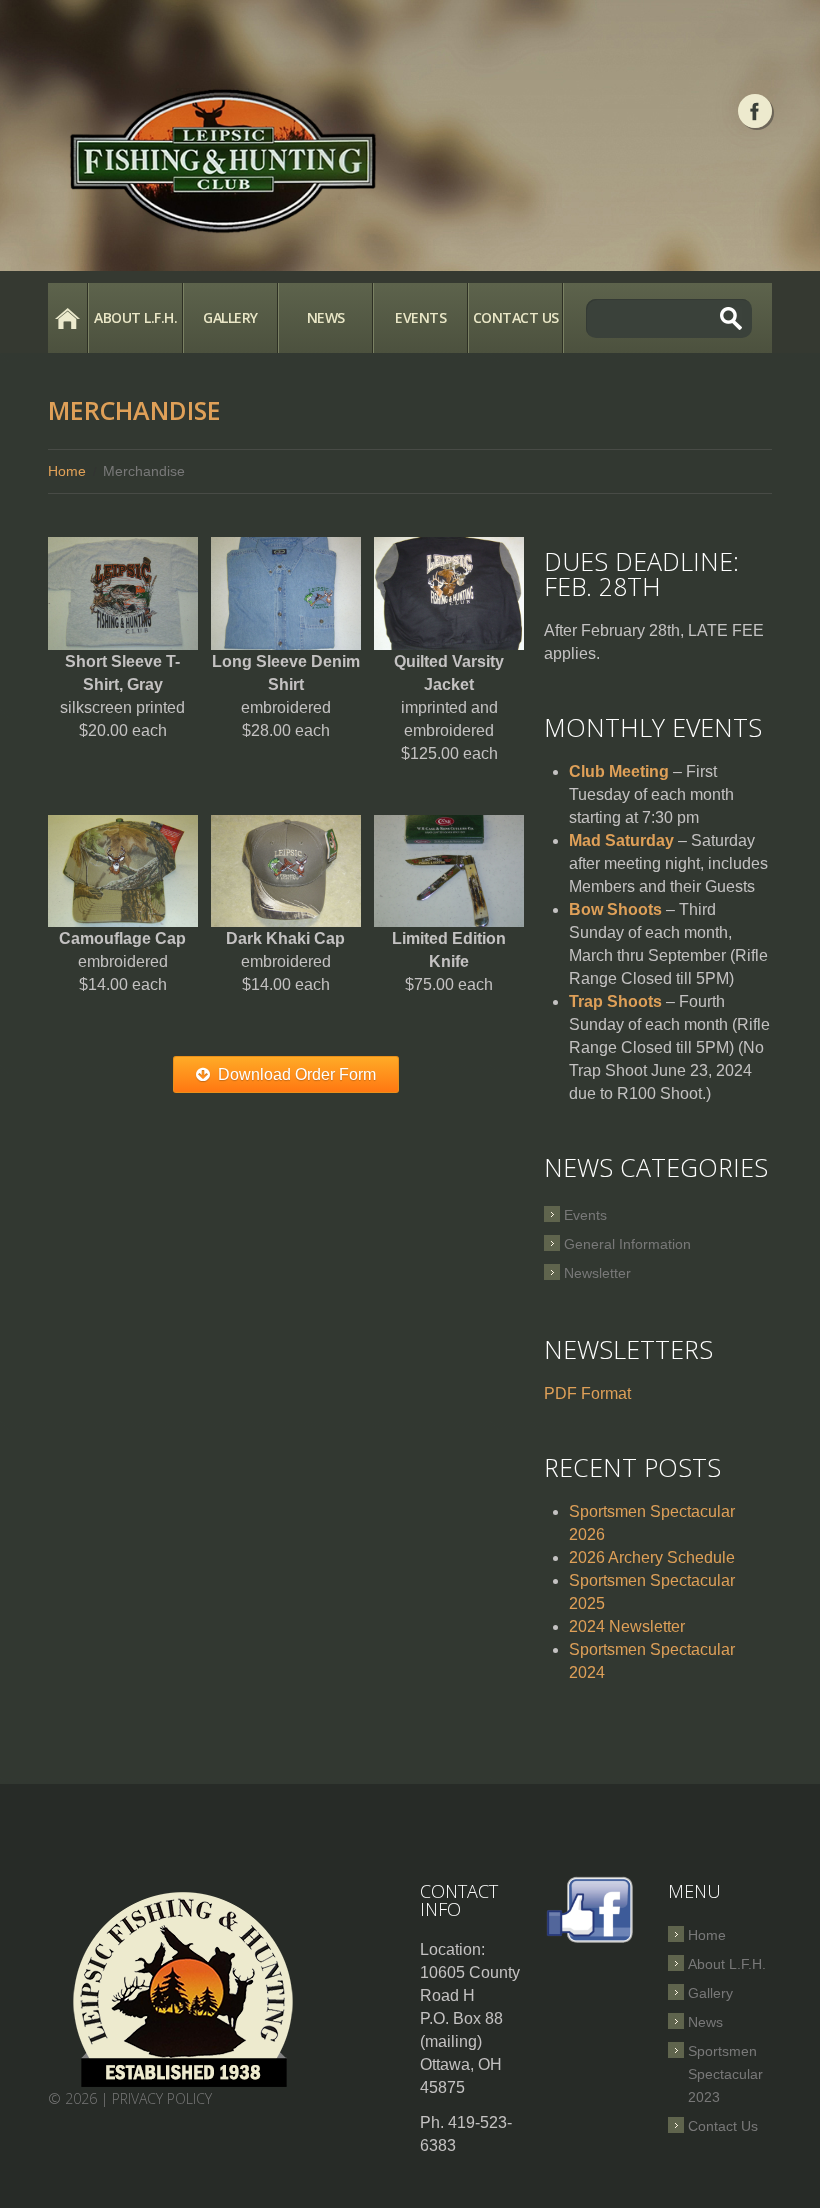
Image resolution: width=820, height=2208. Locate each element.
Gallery (230, 317)
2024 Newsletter (627, 1626)
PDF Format (587, 1393)
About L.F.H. (135, 317)
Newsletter (597, 1273)
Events (420, 317)
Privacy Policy (162, 2098)
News (326, 317)
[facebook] (755, 111)
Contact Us (516, 317)
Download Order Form (297, 1074)
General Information (627, 1244)
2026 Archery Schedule (652, 1557)
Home (67, 318)
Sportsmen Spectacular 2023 (725, 2074)
